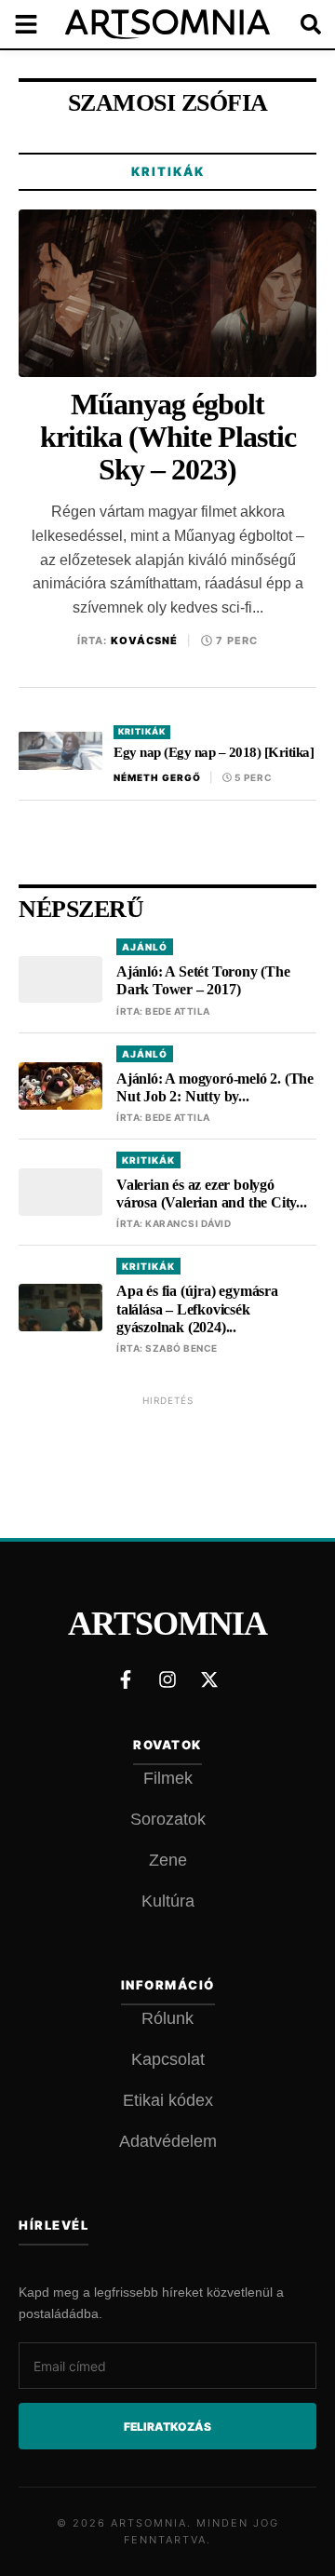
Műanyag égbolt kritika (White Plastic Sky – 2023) (168, 437)
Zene (168, 1860)
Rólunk (167, 2018)
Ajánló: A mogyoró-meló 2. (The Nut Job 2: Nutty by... (215, 1087)
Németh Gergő (157, 777)
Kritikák (168, 171)
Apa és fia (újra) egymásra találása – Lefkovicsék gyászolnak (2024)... (197, 1308)
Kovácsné (144, 641)
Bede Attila (178, 1011)
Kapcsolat (168, 2059)
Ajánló (145, 947)
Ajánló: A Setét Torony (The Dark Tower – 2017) (203, 980)
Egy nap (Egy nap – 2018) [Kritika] (214, 752)
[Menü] (37, 24)
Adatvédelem (168, 2141)
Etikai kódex (168, 2100)
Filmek (168, 1778)
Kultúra (168, 1901)
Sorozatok (168, 1819)
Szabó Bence (181, 1348)
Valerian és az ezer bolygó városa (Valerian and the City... (212, 1194)
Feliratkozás (167, 2427)
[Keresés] (298, 24)
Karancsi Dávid (188, 1223)
